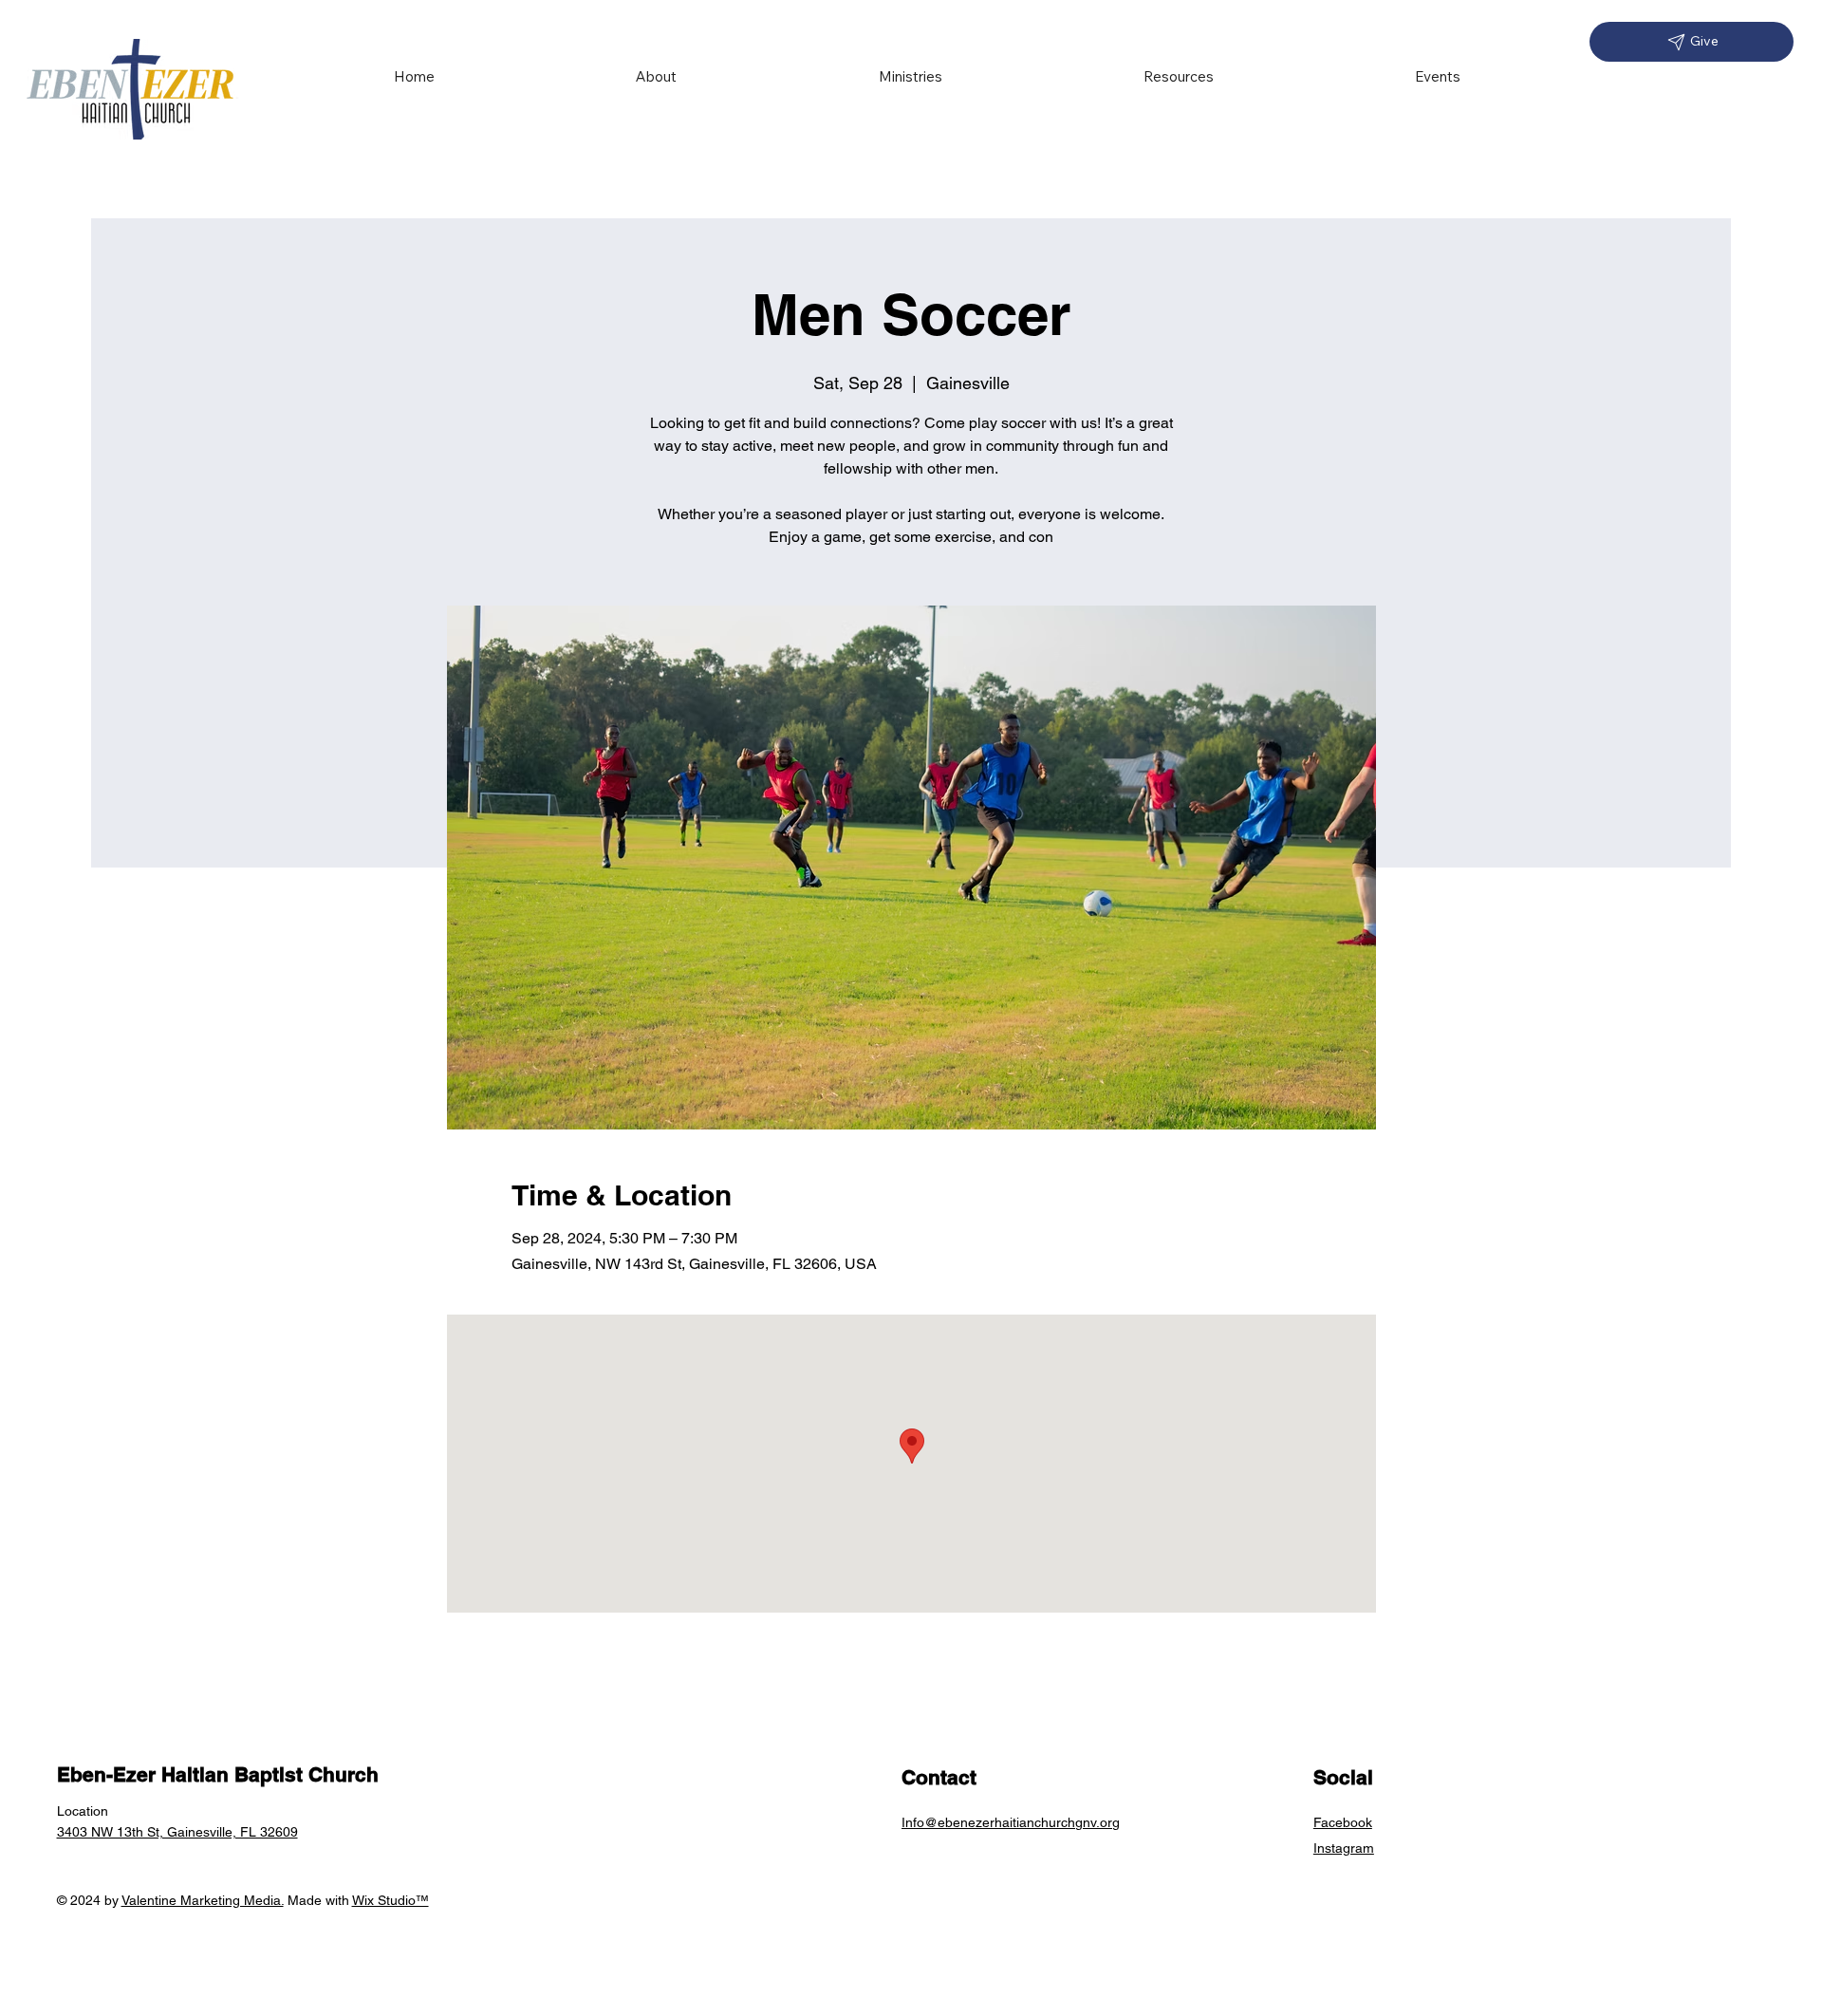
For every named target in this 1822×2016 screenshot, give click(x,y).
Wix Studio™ (390, 1900)
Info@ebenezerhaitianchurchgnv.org (1011, 1822)
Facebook (1343, 1822)
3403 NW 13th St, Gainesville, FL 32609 (177, 1832)
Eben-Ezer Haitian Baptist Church (218, 1774)
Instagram (1344, 1848)
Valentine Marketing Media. (203, 1900)
